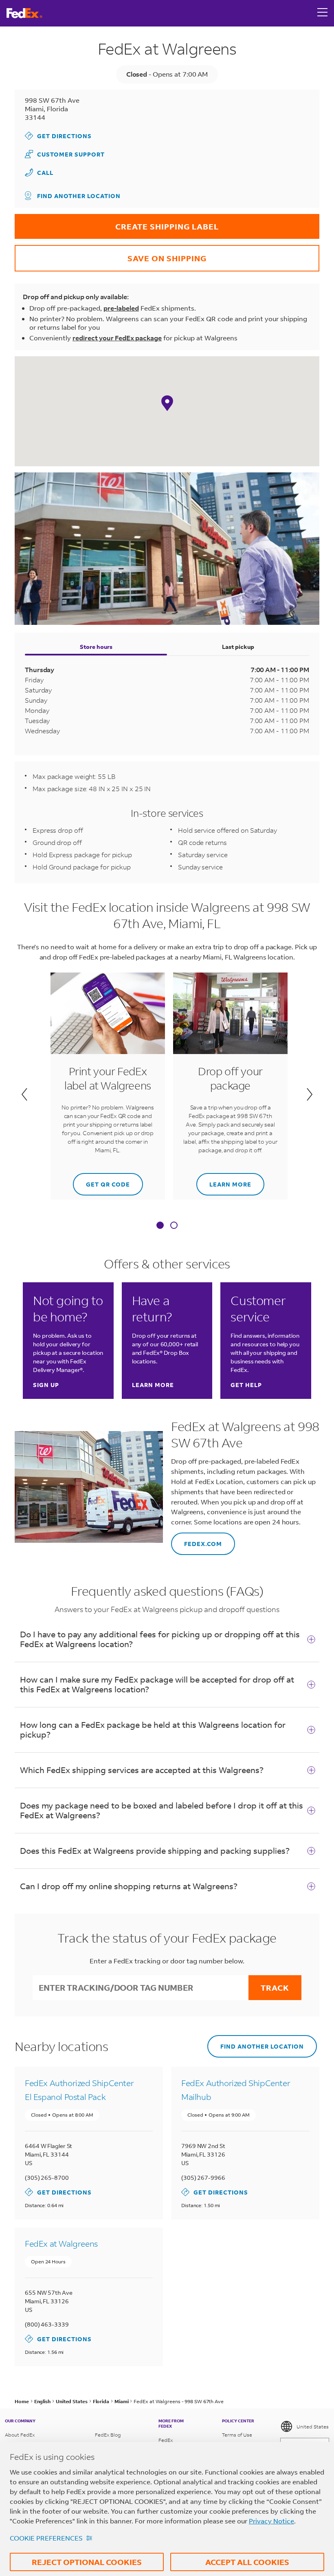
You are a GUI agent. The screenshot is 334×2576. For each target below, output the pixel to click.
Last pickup (238, 647)
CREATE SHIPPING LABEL (117, 223)
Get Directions (58, 136)
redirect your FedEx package (117, 338)
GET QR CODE (101, 1181)
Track (275, 1988)
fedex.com (197, 1540)
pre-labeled (121, 308)
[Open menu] (323, 13)
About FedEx (20, 2435)
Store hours (96, 647)
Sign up (46, 1385)
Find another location (79, 196)
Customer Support (65, 154)
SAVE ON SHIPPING (111, 254)
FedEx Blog (108, 2435)
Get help (246, 1385)
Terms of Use (237, 2435)
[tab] (160, 1226)
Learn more (224, 1181)
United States (313, 2427)
